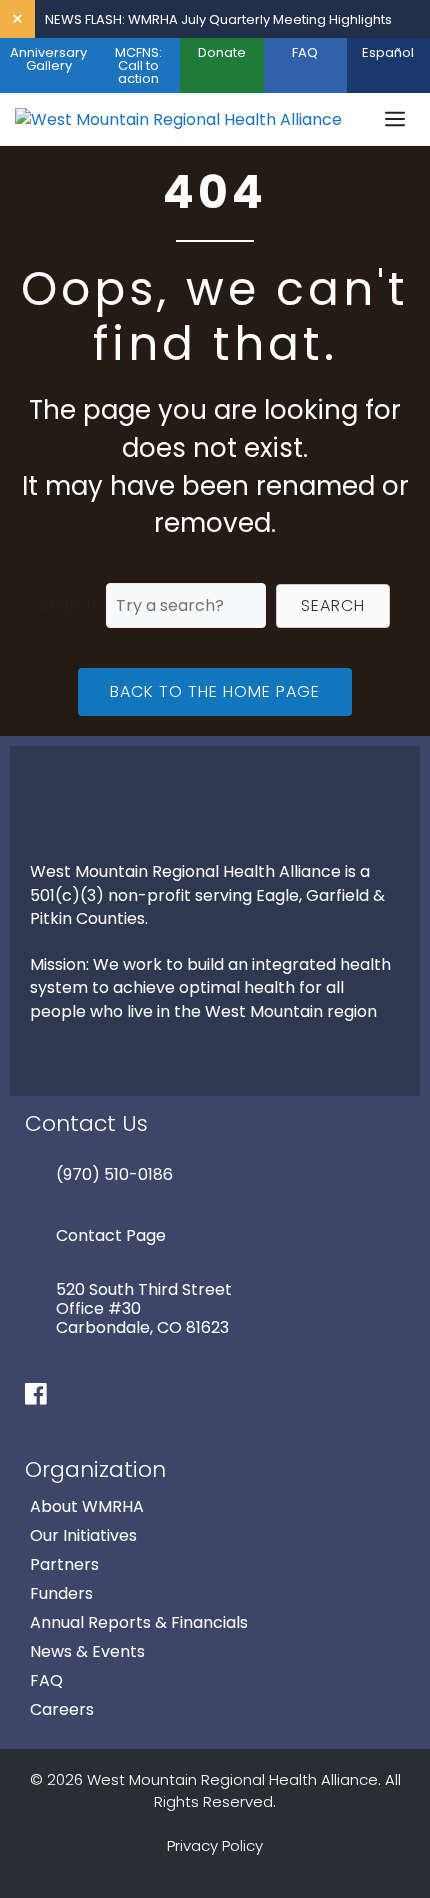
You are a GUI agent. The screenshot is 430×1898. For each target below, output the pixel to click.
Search (68, 605)
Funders (61, 1593)
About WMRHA (87, 1506)
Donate (222, 52)
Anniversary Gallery (48, 59)
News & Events (87, 1651)
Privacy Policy (215, 1845)
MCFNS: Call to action (138, 65)
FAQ (305, 52)
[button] (333, 606)
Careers (62, 1709)
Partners (64, 1564)
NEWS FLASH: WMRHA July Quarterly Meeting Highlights (218, 19)
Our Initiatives (83, 1535)
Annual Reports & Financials (139, 1622)
